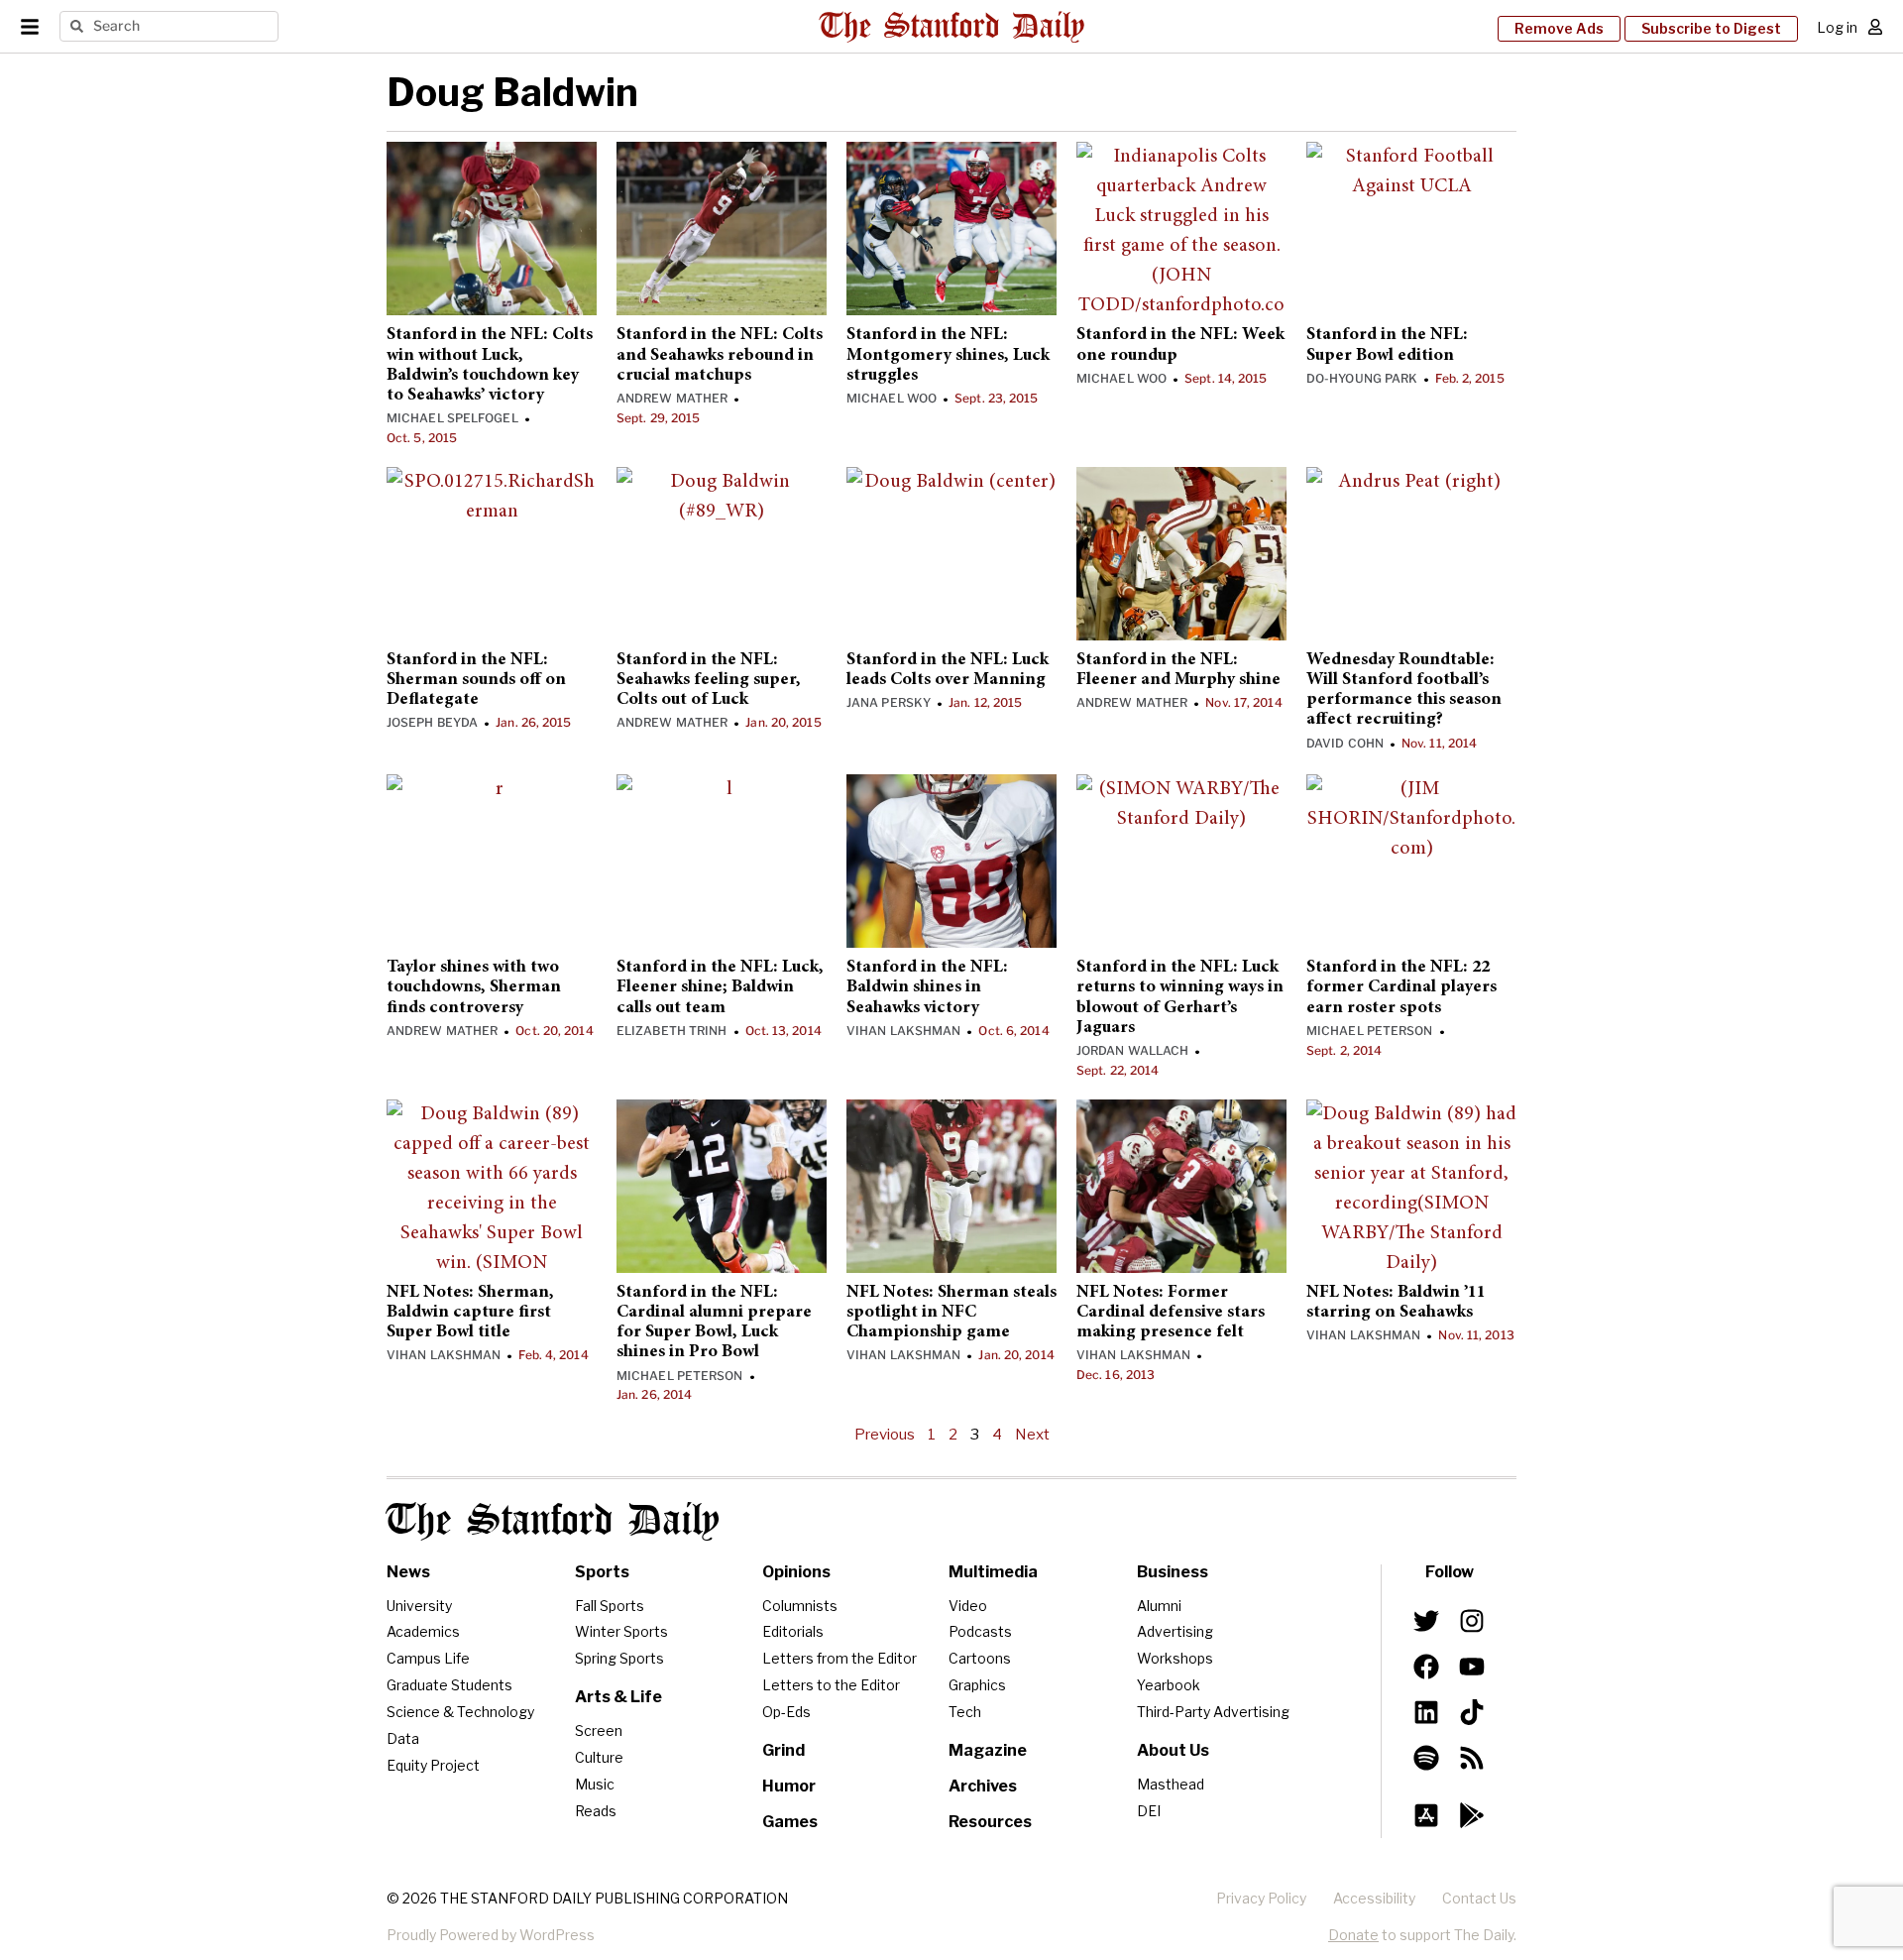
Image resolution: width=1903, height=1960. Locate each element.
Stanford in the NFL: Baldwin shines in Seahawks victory (927, 988)
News (408, 1572)
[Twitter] (1426, 1621)
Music (595, 1784)
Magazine (988, 1750)
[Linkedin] (1426, 1712)
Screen (599, 1730)
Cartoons (980, 1658)
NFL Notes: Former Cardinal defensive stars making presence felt (1171, 1313)
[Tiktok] (1472, 1712)
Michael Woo (892, 398)
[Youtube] (1472, 1667)
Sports (602, 1572)
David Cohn (1345, 743)
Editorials (793, 1631)
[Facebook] (1426, 1667)
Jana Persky (889, 702)
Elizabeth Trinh (672, 1031)
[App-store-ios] (1426, 1815)
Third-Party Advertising (1213, 1712)
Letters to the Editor (831, 1685)
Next (1032, 1435)
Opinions (796, 1572)
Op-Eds (786, 1712)
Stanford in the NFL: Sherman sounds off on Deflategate (476, 681)
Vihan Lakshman (903, 1031)
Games (790, 1822)
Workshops (1175, 1658)
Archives (983, 1786)
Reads (596, 1811)
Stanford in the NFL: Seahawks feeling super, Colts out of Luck (709, 681)
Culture (599, 1757)
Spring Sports (619, 1658)
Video (968, 1606)
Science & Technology (460, 1712)
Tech (965, 1712)
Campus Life (428, 1658)
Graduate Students (449, 1685)
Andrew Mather (672, 398)
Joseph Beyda (432, 722)
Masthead (1171, 1784)
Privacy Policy (1261, 1898)
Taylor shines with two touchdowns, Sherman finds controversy (474, 988)
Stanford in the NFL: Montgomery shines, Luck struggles (948, 355)
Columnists (800, 1606)
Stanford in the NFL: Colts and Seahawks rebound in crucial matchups (720, 355)
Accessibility (1374, 1898)
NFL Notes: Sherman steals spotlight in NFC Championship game (951, 1313)
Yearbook (1169, 1685)
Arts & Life (618, 1697)
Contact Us (1479, 1898)
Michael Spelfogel (452, 418)
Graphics (977, 1685)
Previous (885, 1435)
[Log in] (1875, 27)
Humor (789, 1786)
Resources (990, 1822)
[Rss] (1472, 1758)
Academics (423, 1631)
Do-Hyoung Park (1362, 378)
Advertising (1175, 1631)
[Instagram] (1472, 1621)
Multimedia (993, 1572)
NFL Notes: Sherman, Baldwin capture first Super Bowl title (470, 1313)
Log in (1837, 27)
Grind (784, 1750)
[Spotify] (1426, 1758)
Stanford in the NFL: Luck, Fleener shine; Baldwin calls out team (720, 988)
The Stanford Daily (553, 1521)
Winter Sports (621, 1631)
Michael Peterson (1370, 1031)
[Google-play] (1472, 1815)
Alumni (1159, 1606)
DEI (1149, 1811)
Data (403, 1738)
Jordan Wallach (1132, 1050)
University (419, 1606)
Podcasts (980, 1631)
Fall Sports (610, 1606)
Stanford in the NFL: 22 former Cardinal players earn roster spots (1401, 988)
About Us (1173, 1750)
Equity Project (433, 1765)
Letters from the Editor (840, 1658)
